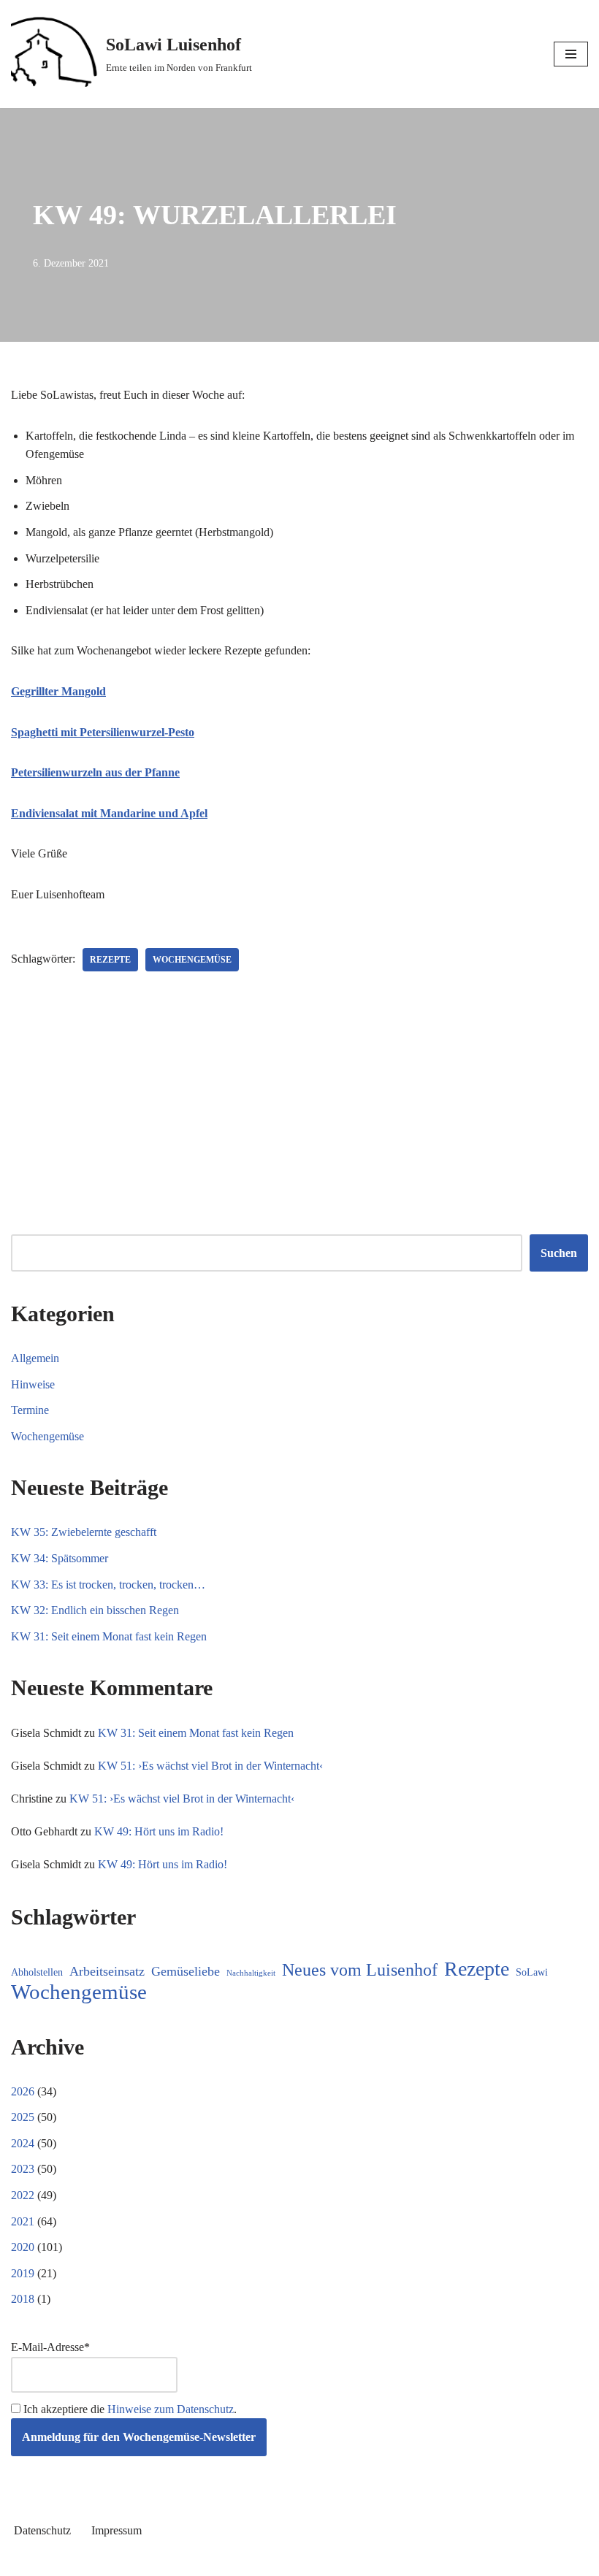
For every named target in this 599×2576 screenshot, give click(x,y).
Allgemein (35, 1358)
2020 (23, 2247)
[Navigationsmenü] (571, 54)
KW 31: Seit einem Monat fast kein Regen (109, 1636)
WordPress (352, 2561)
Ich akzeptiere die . (129, 2409)
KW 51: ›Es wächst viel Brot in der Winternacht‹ (210, 1766)
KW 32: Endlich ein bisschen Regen (95, 1610)
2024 (23, 2143)
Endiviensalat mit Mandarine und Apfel (109, 813)
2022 (23, 2195)
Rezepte (110, 960)
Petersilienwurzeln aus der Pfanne (95, 772)
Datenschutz (42, 2530)
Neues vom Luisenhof (360, 1970)
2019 (23, 2273)
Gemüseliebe (186, 1971)
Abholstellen (37, 1972)
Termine (30, 1410)
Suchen (559, 1253)
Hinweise (33, 1384)
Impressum (117, 2530)
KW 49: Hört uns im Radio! (159, 1831)
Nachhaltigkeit (251, 1973)
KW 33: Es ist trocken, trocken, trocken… (108, 1585)
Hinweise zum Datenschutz (171, 2409)
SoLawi (532, 1972)
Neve (235, 2561)
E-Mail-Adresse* (50, 2347)
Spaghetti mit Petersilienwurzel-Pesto (103, 732)
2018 (23, 2299)
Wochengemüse (192, 960)
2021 (23, 2221)
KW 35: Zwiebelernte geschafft (84, 1532)
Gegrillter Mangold (58, 691)
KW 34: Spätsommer (60, 1558)
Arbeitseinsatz (107, 1971)
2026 (23, 2091)
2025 (23, 2117)
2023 (23, 2169)
